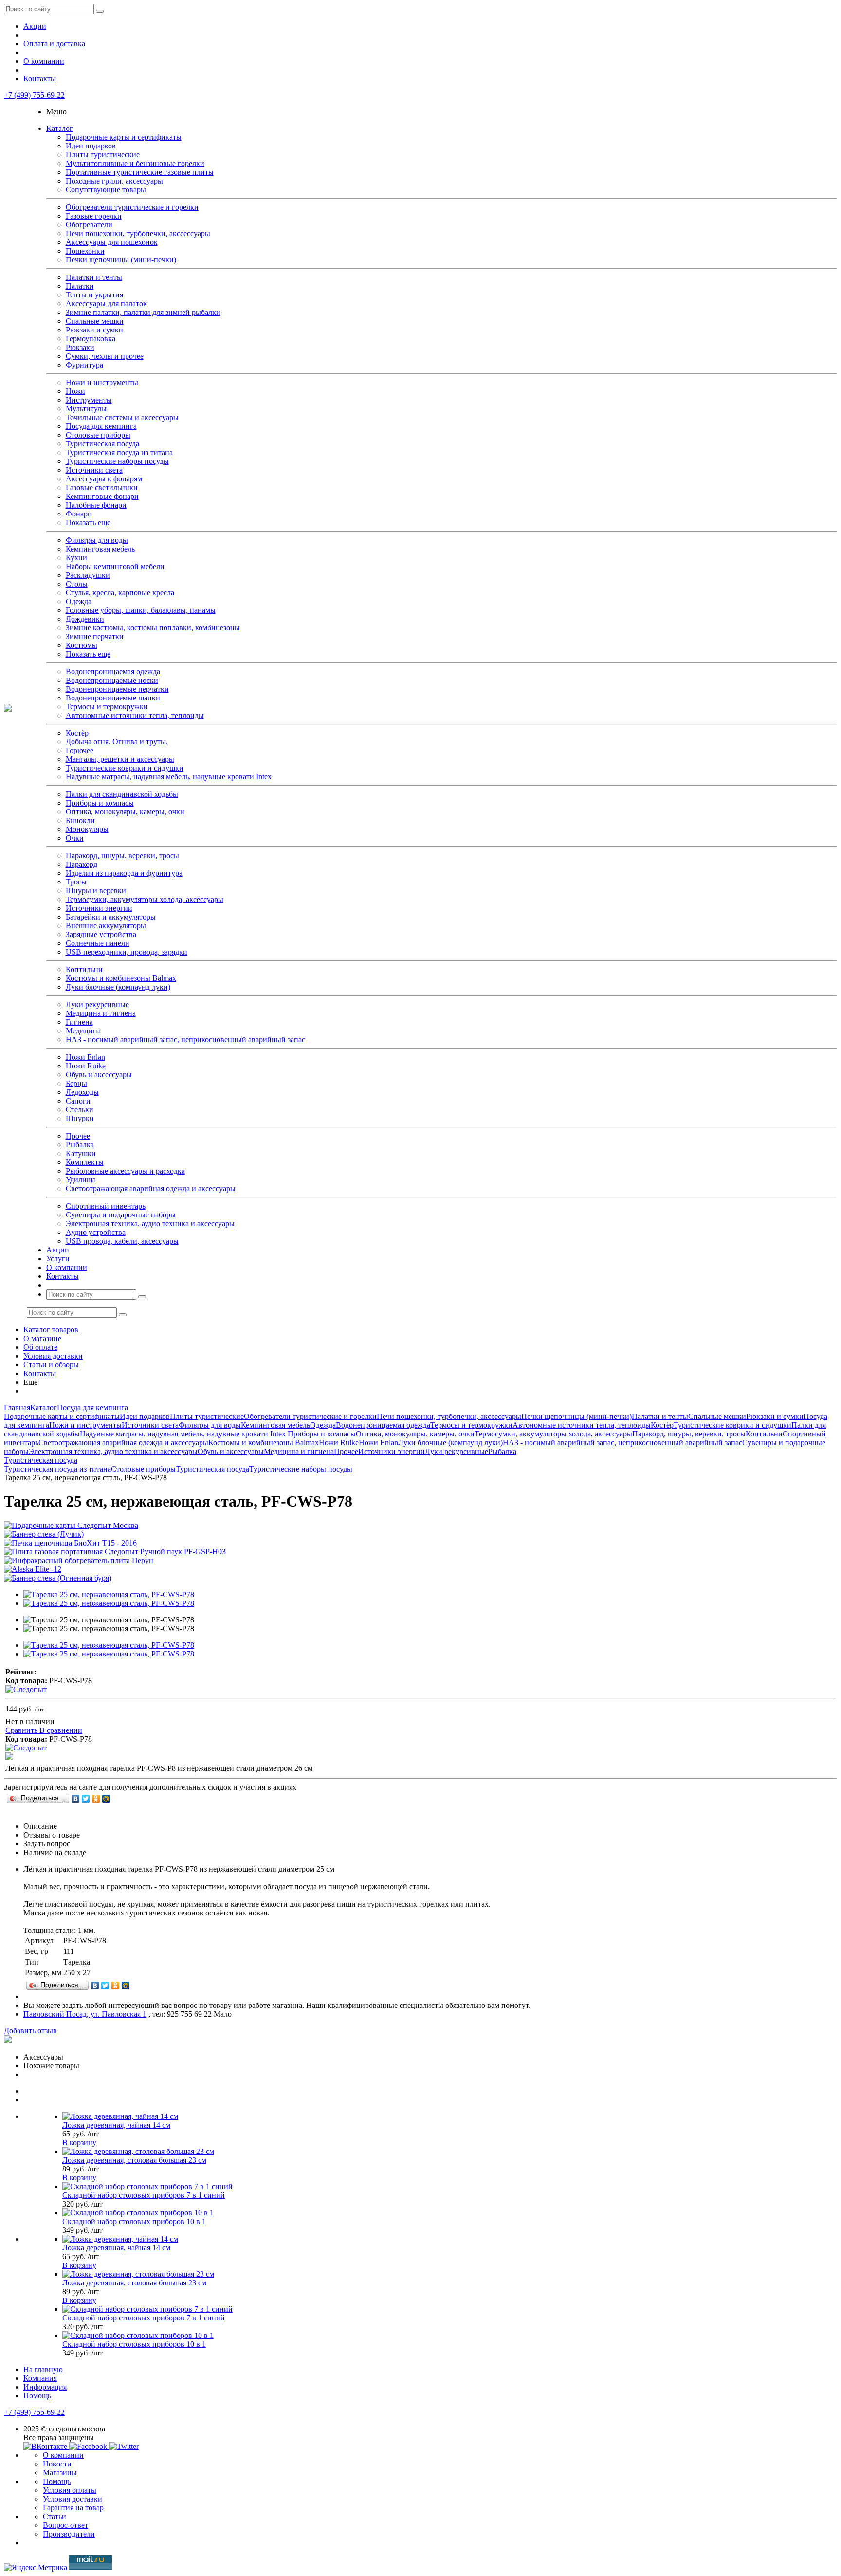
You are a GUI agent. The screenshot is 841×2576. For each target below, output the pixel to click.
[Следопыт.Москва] (8, 709)
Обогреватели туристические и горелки (132, 207)
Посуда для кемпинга (101, 426)
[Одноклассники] (96, 1799)
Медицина (83, 1031)
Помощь (37, 2396)
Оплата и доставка (54, 44)
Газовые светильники (102, 488)
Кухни (76, 558)
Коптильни (84, 969)
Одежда (79, 601)
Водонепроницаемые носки (112, 680)
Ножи (75, 391)
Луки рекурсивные (97, 1004)
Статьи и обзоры (51, 1365)
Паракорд (82, 864)
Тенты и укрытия (94, 295)
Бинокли (80, 820)
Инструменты (89, 400)
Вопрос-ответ (65, 2525)
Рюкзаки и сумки (94, 330)
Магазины (60, 2473)
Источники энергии (99, 908)
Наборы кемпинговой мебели (115, 566)
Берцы (76, 1083)
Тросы (76, 882)
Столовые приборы (98, 435)
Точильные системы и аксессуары (122, 417)
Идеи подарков (91, 146)
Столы (77, 584)
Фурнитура (84, 365)
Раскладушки (88, 575)
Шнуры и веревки (96, 891)
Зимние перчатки (95, 636)
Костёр (77, 733)
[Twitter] (86, 1799)
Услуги (58, 1259)
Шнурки (80, 1118)
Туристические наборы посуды (117, 461)
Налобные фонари (96, 505)
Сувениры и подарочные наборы (121, 1215)
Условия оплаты (70, 2490)
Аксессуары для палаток (106, 304)
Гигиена (79, 1022)
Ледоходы (82, 1092)
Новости (57, 2464)
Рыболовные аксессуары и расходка (125, 1171)
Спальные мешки (95, 321)
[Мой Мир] (106, 1799)
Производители (69, 2534)
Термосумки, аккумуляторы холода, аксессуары (145, 899)
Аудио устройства (96, 1232)
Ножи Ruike (86, 1066)
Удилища (81, 1180)
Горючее (80, 750)
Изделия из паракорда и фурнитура (124, 873)
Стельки (80, 1110)
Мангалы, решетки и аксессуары (120, 759)
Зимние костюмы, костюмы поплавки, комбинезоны (153, 628)
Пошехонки (85, 251)
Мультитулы (86, 409)
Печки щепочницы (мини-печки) (121, 260)
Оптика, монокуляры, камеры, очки (125, 812)
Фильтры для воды (97, 540)
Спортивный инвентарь (106, 1206)
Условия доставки (53, 1356)
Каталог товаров (51, 1330)
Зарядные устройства (101, 934)
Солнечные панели (98, 943)
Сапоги (78, 1101)
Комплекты (85, 1162)
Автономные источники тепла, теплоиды (135, 715)
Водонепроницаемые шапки (113, 698)
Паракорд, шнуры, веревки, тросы (122, 856)
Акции (35, 26)
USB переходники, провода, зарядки (127, 952)
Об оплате (40, 1347)
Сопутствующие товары (106, 190)
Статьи (55, 2516)
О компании (44, 61)
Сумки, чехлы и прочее (105, 356)
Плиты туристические (103, 155)
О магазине (42, 1338)
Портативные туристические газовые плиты (140, 172)
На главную (43, 2369)
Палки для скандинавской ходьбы (122, 794)
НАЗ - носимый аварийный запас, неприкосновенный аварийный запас (185, 1040)
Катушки (81, 1153)
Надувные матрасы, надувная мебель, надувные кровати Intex (169, 777)
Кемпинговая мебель (100, 549)
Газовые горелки (94, 216)
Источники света (94, 470)
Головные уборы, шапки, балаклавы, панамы (141, 610)
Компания (40, 2378)
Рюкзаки (80, 347)
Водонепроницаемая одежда (113, 672)
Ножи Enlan (85, 1057)
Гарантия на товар (73, 2508)
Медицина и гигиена (101, 1013)
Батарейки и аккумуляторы (111, 917)
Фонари (79, 514)
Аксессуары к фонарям (104, 479)
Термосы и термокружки (107, 707)
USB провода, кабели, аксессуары (122, 1241)
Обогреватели (89, 225)
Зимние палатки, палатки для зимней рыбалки (143, 312)
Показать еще (88, 523)
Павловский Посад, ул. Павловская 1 (85, 2014)
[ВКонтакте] (76, 1799)
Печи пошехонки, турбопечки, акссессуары (138, 233)
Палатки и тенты (94, 277)
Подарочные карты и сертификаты (124, 137)
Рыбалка (80, 1145)
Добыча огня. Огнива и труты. (117, 742)
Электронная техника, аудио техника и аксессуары (150, 1224)
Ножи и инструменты (102, 382)
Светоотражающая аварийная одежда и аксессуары (151, 1188)
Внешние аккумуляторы (106, 926)
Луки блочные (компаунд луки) (118, 987)
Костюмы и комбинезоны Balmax (121, 978)
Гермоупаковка (91, 339)
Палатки (80, 286)
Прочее (78, 1136)
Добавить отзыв (30, 2031)
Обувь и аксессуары (99, 1075)
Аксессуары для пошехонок (112, 242)
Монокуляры (87, 829)
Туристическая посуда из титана (119, 452)
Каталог (60, 128)
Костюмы (82, 645)
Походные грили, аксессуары (114, 181)
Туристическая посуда (102, 444)
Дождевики (85, 619)
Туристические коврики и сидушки (125, 768)
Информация (45, 2387)
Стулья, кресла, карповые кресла (120, 593)
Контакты (40, 79)
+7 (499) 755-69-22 (34, 95)
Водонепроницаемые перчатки (117, 689)
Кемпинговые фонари (102, 496)
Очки (75, 838)
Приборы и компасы (100, 803)
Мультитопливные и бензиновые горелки (135, 163)
